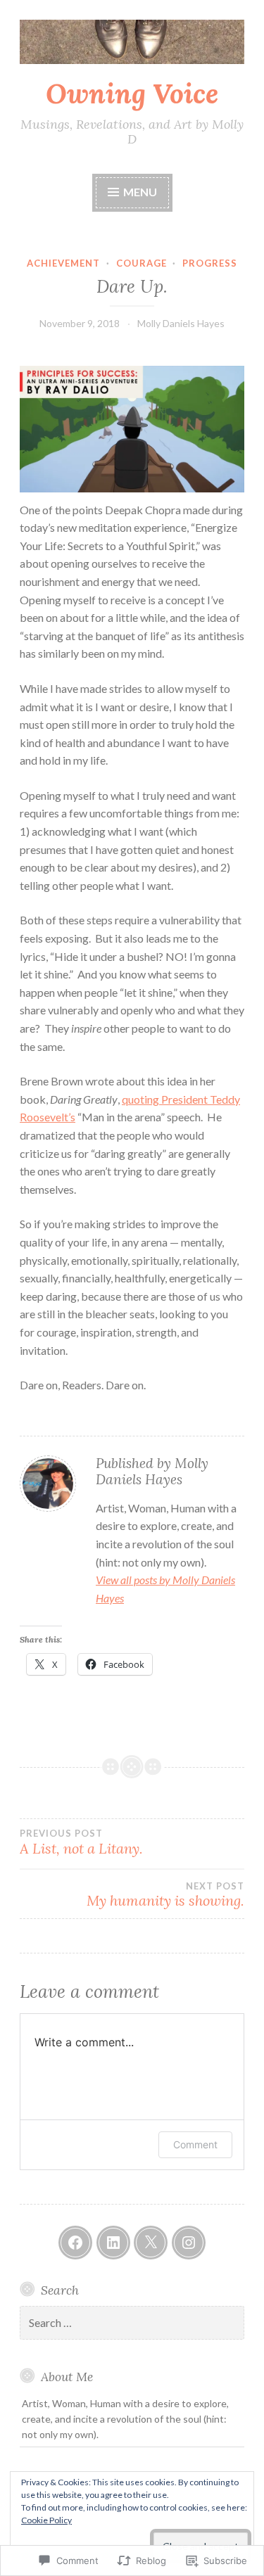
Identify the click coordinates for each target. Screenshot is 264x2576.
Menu (139, 192)
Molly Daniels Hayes (181, 323)
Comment (195, 2144)
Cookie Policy (46, 2520)
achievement (63, 263)
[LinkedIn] (113, 2243)
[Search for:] (132, 2323)
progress (210, 263)
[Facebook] (75, 2243)
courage (142, 263)
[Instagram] (189, 2243)
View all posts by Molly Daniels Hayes (165, 1589)
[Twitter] (151, 2243)
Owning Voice (132, 94)
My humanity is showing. (165, 1895)
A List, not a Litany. (81, 1842)
